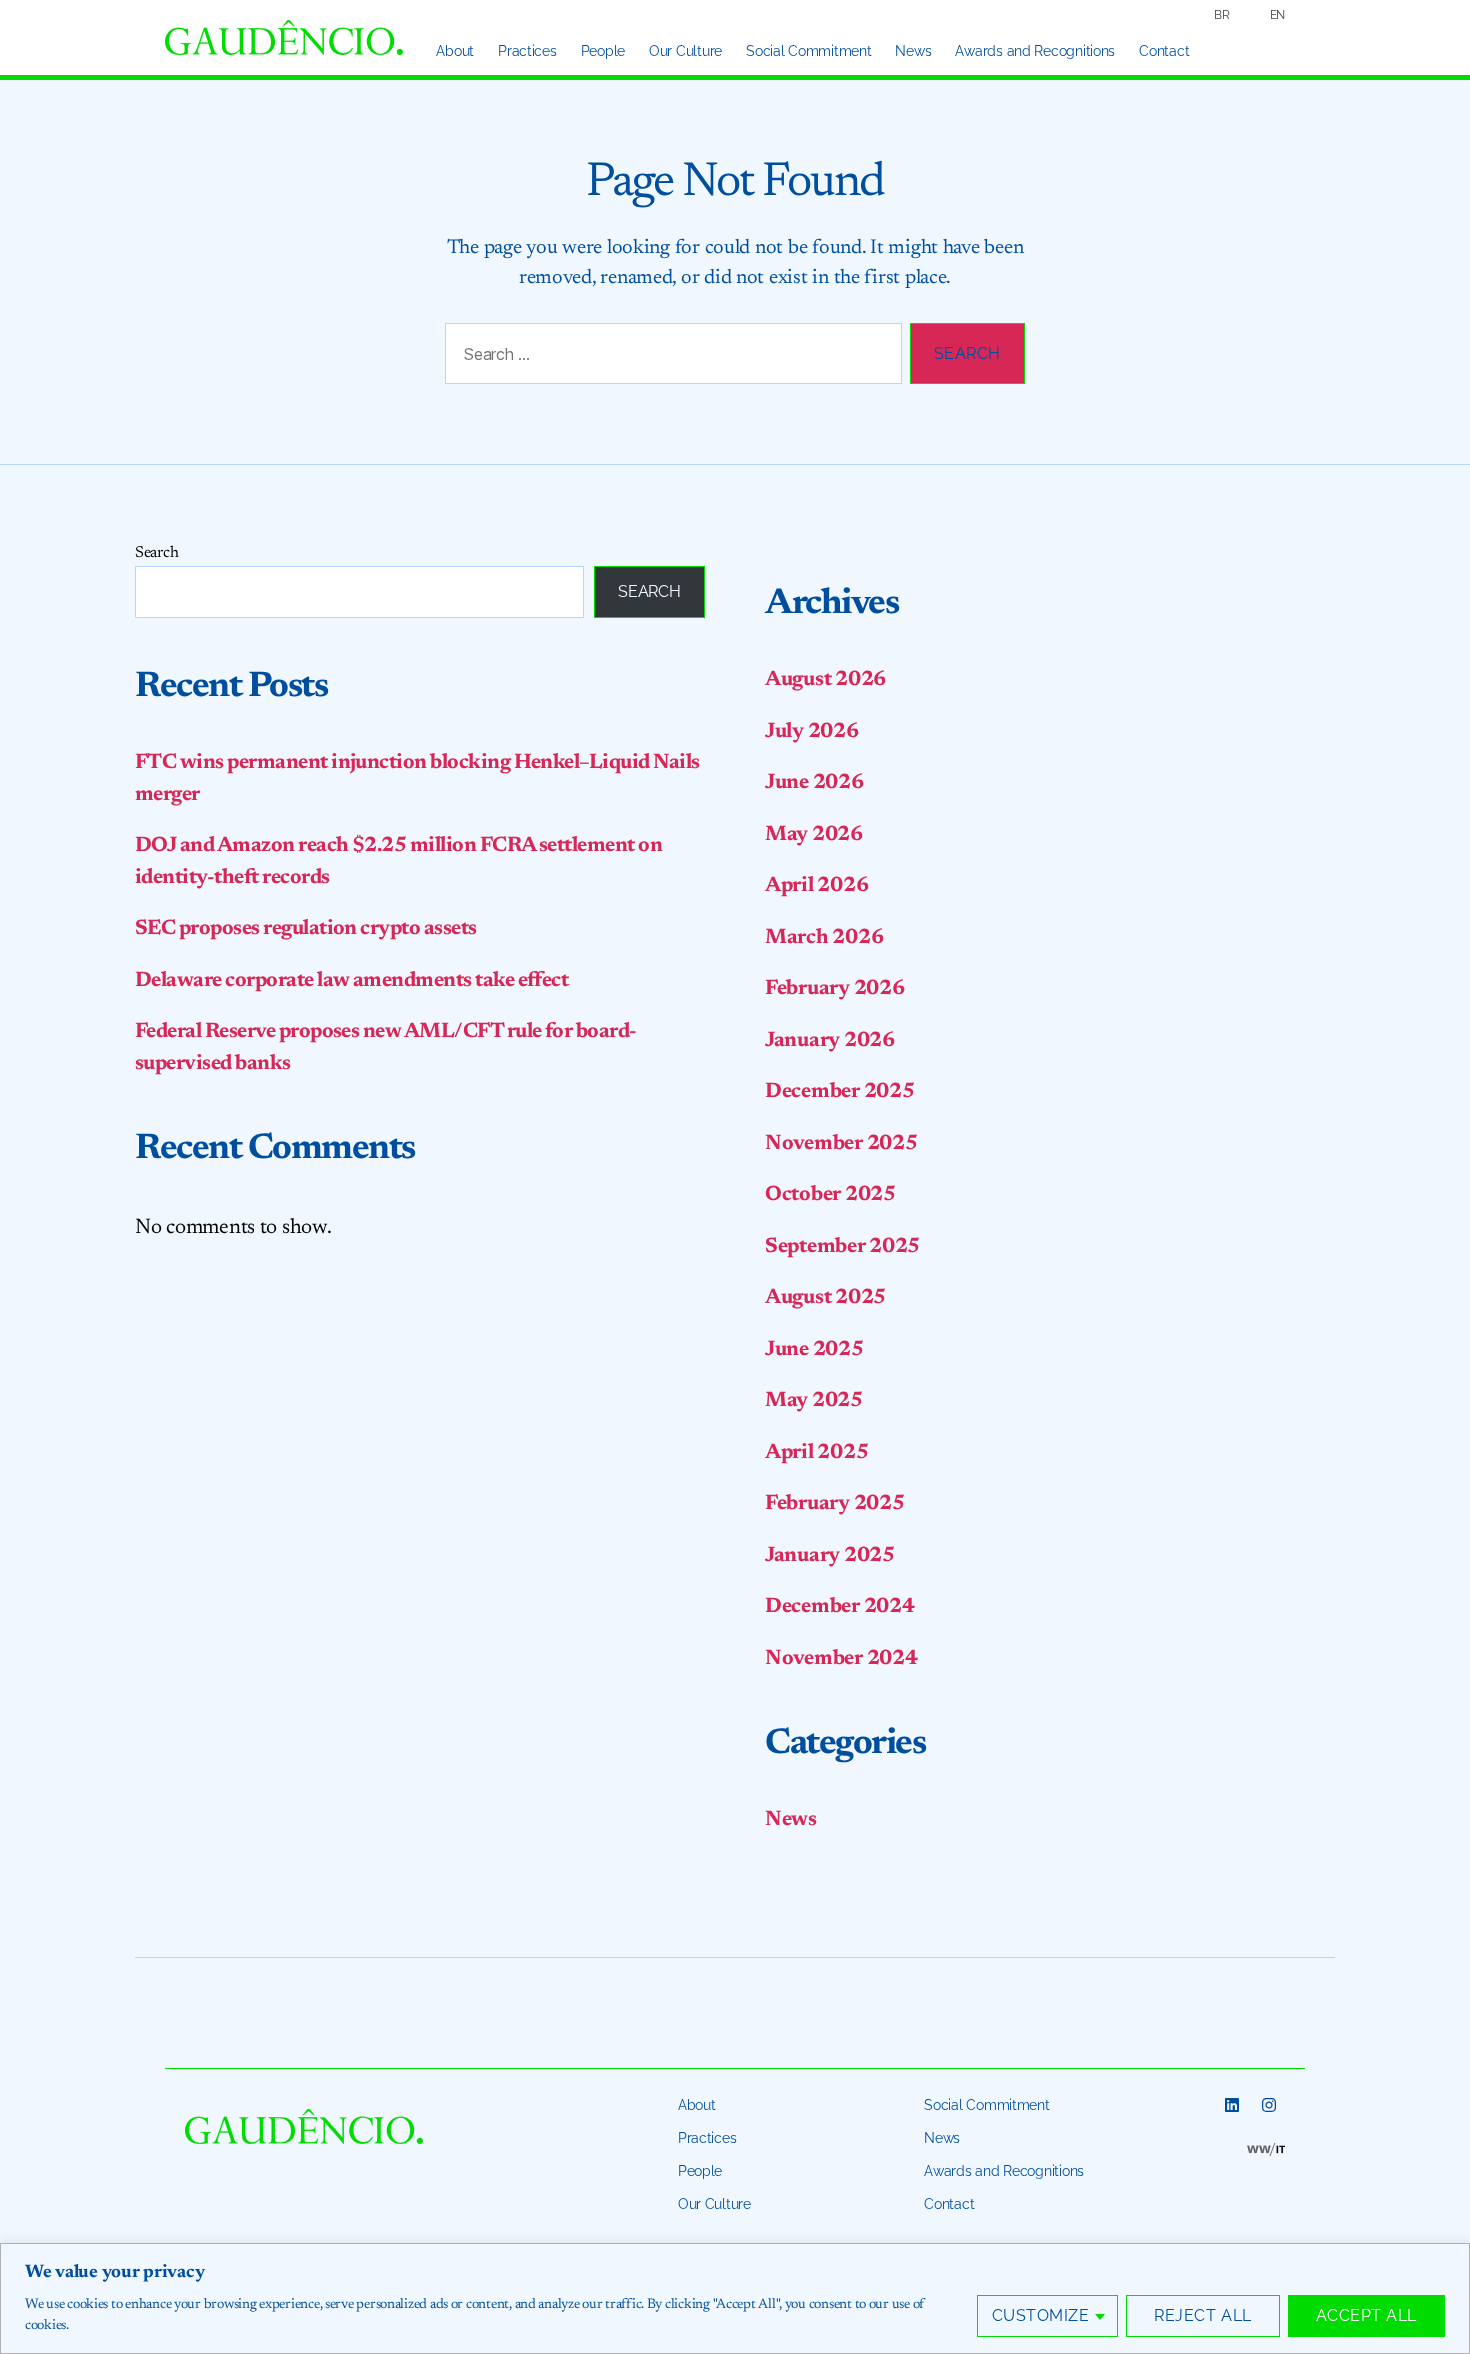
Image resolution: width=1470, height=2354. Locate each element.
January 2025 (830, 1556)
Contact (1164, 51)
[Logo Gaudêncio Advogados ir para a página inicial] (284, 37)
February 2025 (835, 1504)
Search (156, 553)
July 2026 (812, 732)
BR (1221, 15)
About (455, 51)
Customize (1041, 2315)
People (603, 51)
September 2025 (842, 1247)
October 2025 (830, 1195)
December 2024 (840, 1607)
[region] (735, 2298)
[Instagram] (1269, 2105)
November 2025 (841, 1144)
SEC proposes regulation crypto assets (306, 929)
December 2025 (840, 1092)
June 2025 (814, 1350)
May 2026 (814, 835)
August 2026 (825, 680)
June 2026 (814, 783)
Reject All (1202, 2315)
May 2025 (814, 1401)
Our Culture (685, 51)
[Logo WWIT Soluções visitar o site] (1266, 2150)
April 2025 (816, 1453)
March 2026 (824, 938)
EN (1277, 15)
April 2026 (816, 886)
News (913, 51)
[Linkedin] (1232, 2105)
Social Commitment (808, 51)
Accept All (1366, 2315)
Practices (527, 51)
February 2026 (835, 989)
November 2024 (841, 1659)
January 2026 (830, 1041)
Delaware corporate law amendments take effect (351, 981)
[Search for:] (669, 357)
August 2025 (825, 1298)
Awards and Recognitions (1035, 51)
